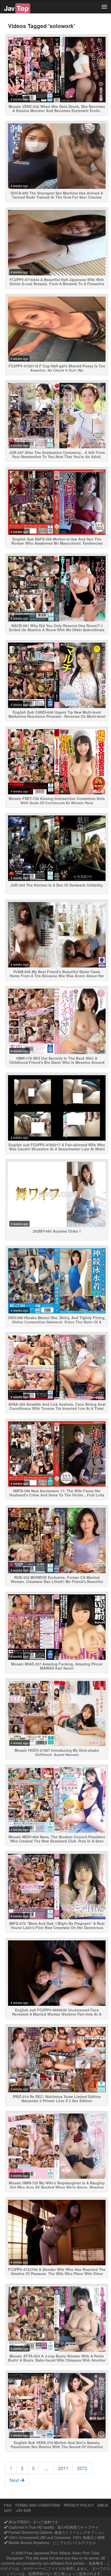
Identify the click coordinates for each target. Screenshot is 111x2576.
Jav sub (23, 2510)
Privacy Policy (79, 2505)
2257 (8, 2510)
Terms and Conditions (38, 2505)
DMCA (103, 2505)
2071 (63, 2468)
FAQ (8, 2505)
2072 (82, 2468)
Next (15, 2480)
